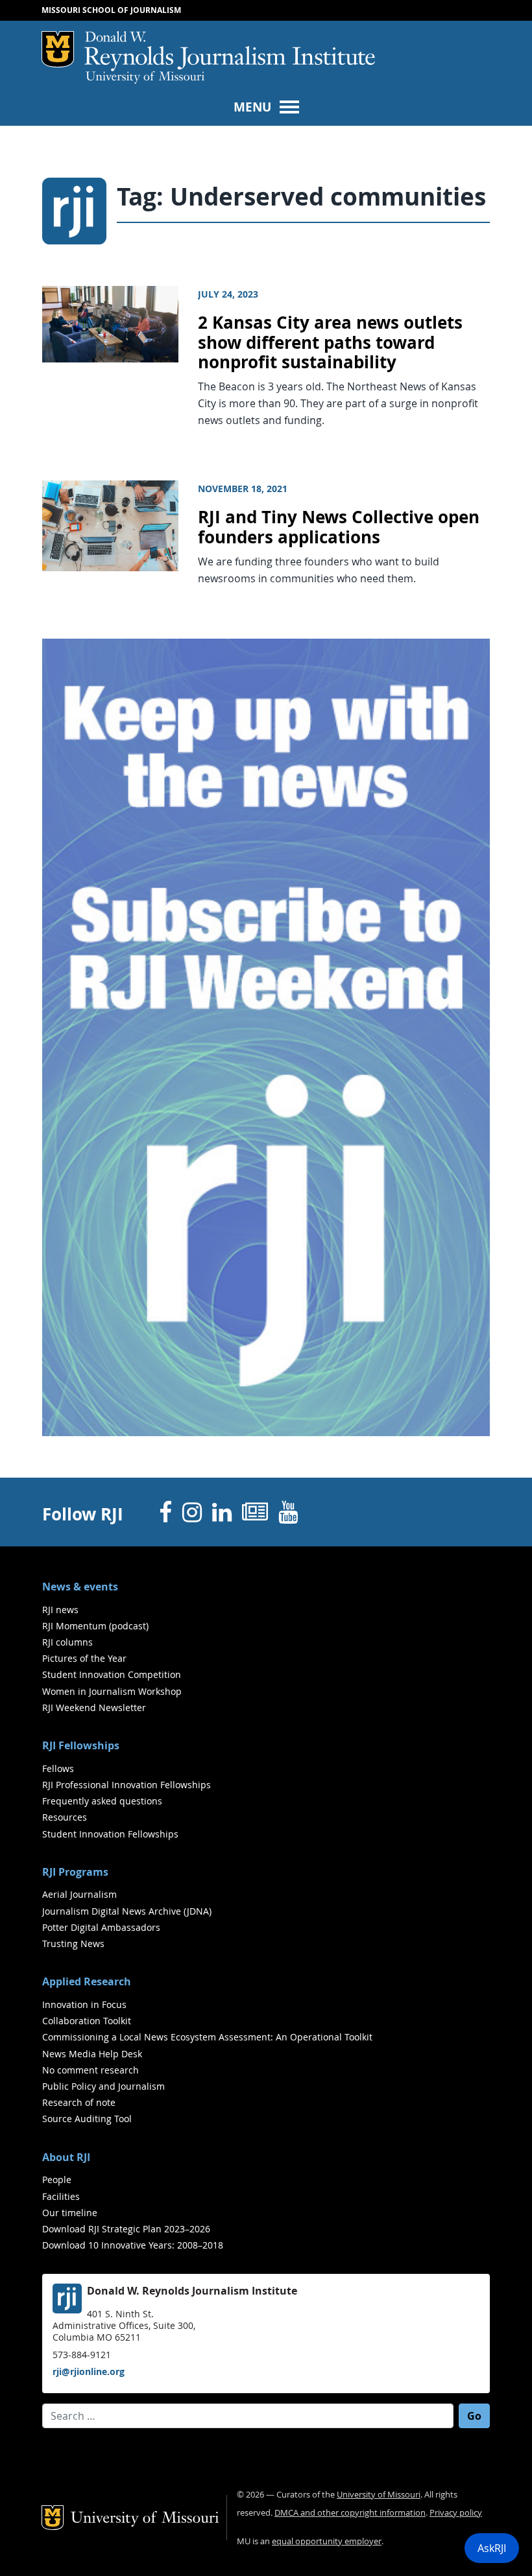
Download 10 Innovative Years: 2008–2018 (133, 2245)
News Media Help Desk (92, 2054)
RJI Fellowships (81, 1745)
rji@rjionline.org (89, 2371)
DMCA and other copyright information (350, 2513)
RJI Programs (75, 1872)
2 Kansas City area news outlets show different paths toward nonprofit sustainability (330, 342)
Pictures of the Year (84, 1658)
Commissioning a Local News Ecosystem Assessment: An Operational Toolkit (207, 2037)
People (57, 2180)
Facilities (61, 2196)
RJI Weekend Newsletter (94, 1707)
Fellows (58, 1768)
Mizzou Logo (58, 49)
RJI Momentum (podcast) (95, 1626)
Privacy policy (456, 2513)
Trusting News (73, 1944)
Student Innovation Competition (112, 1674)
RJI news (60, 1610)
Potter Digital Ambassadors (101, 1927)
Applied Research (87, 1981)
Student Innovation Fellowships (110, 1834)
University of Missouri (145, 78)
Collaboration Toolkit (87, 2021)
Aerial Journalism (79, 1894)
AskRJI (492, 2548)
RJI (230, 51)
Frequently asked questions (102, 1801)
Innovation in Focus (84, 2004)
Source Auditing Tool (87, 2119)
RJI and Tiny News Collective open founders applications (339, 527)
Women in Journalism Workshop (112, 1691)
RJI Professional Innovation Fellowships (127, 1785)
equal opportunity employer (327, 2541)
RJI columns (67, 1642)
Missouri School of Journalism (111, 10)
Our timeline (70, 2213)
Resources (65, 1817)
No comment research (91, 2070)
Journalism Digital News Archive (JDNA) (127, 1911)
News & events (80, 1587)
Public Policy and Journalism (103, 2086)
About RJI (66, 2157)
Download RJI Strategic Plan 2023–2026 (126, 2229)
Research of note (79, 2102)
